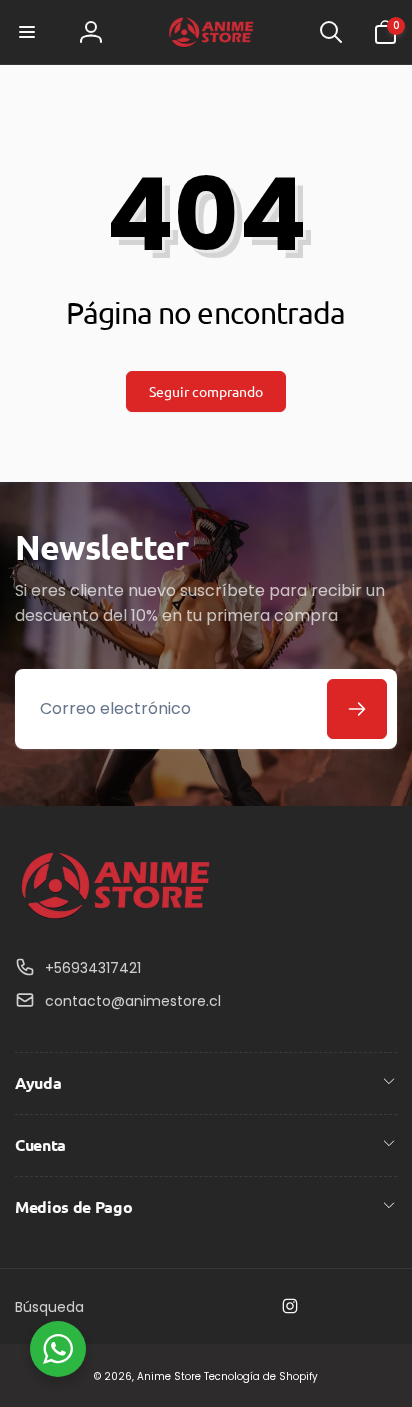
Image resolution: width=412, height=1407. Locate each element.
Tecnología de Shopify (261, 1376)
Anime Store (169, 1376)
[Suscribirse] (357, 709)
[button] (27, 32)
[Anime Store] (115, 919)
